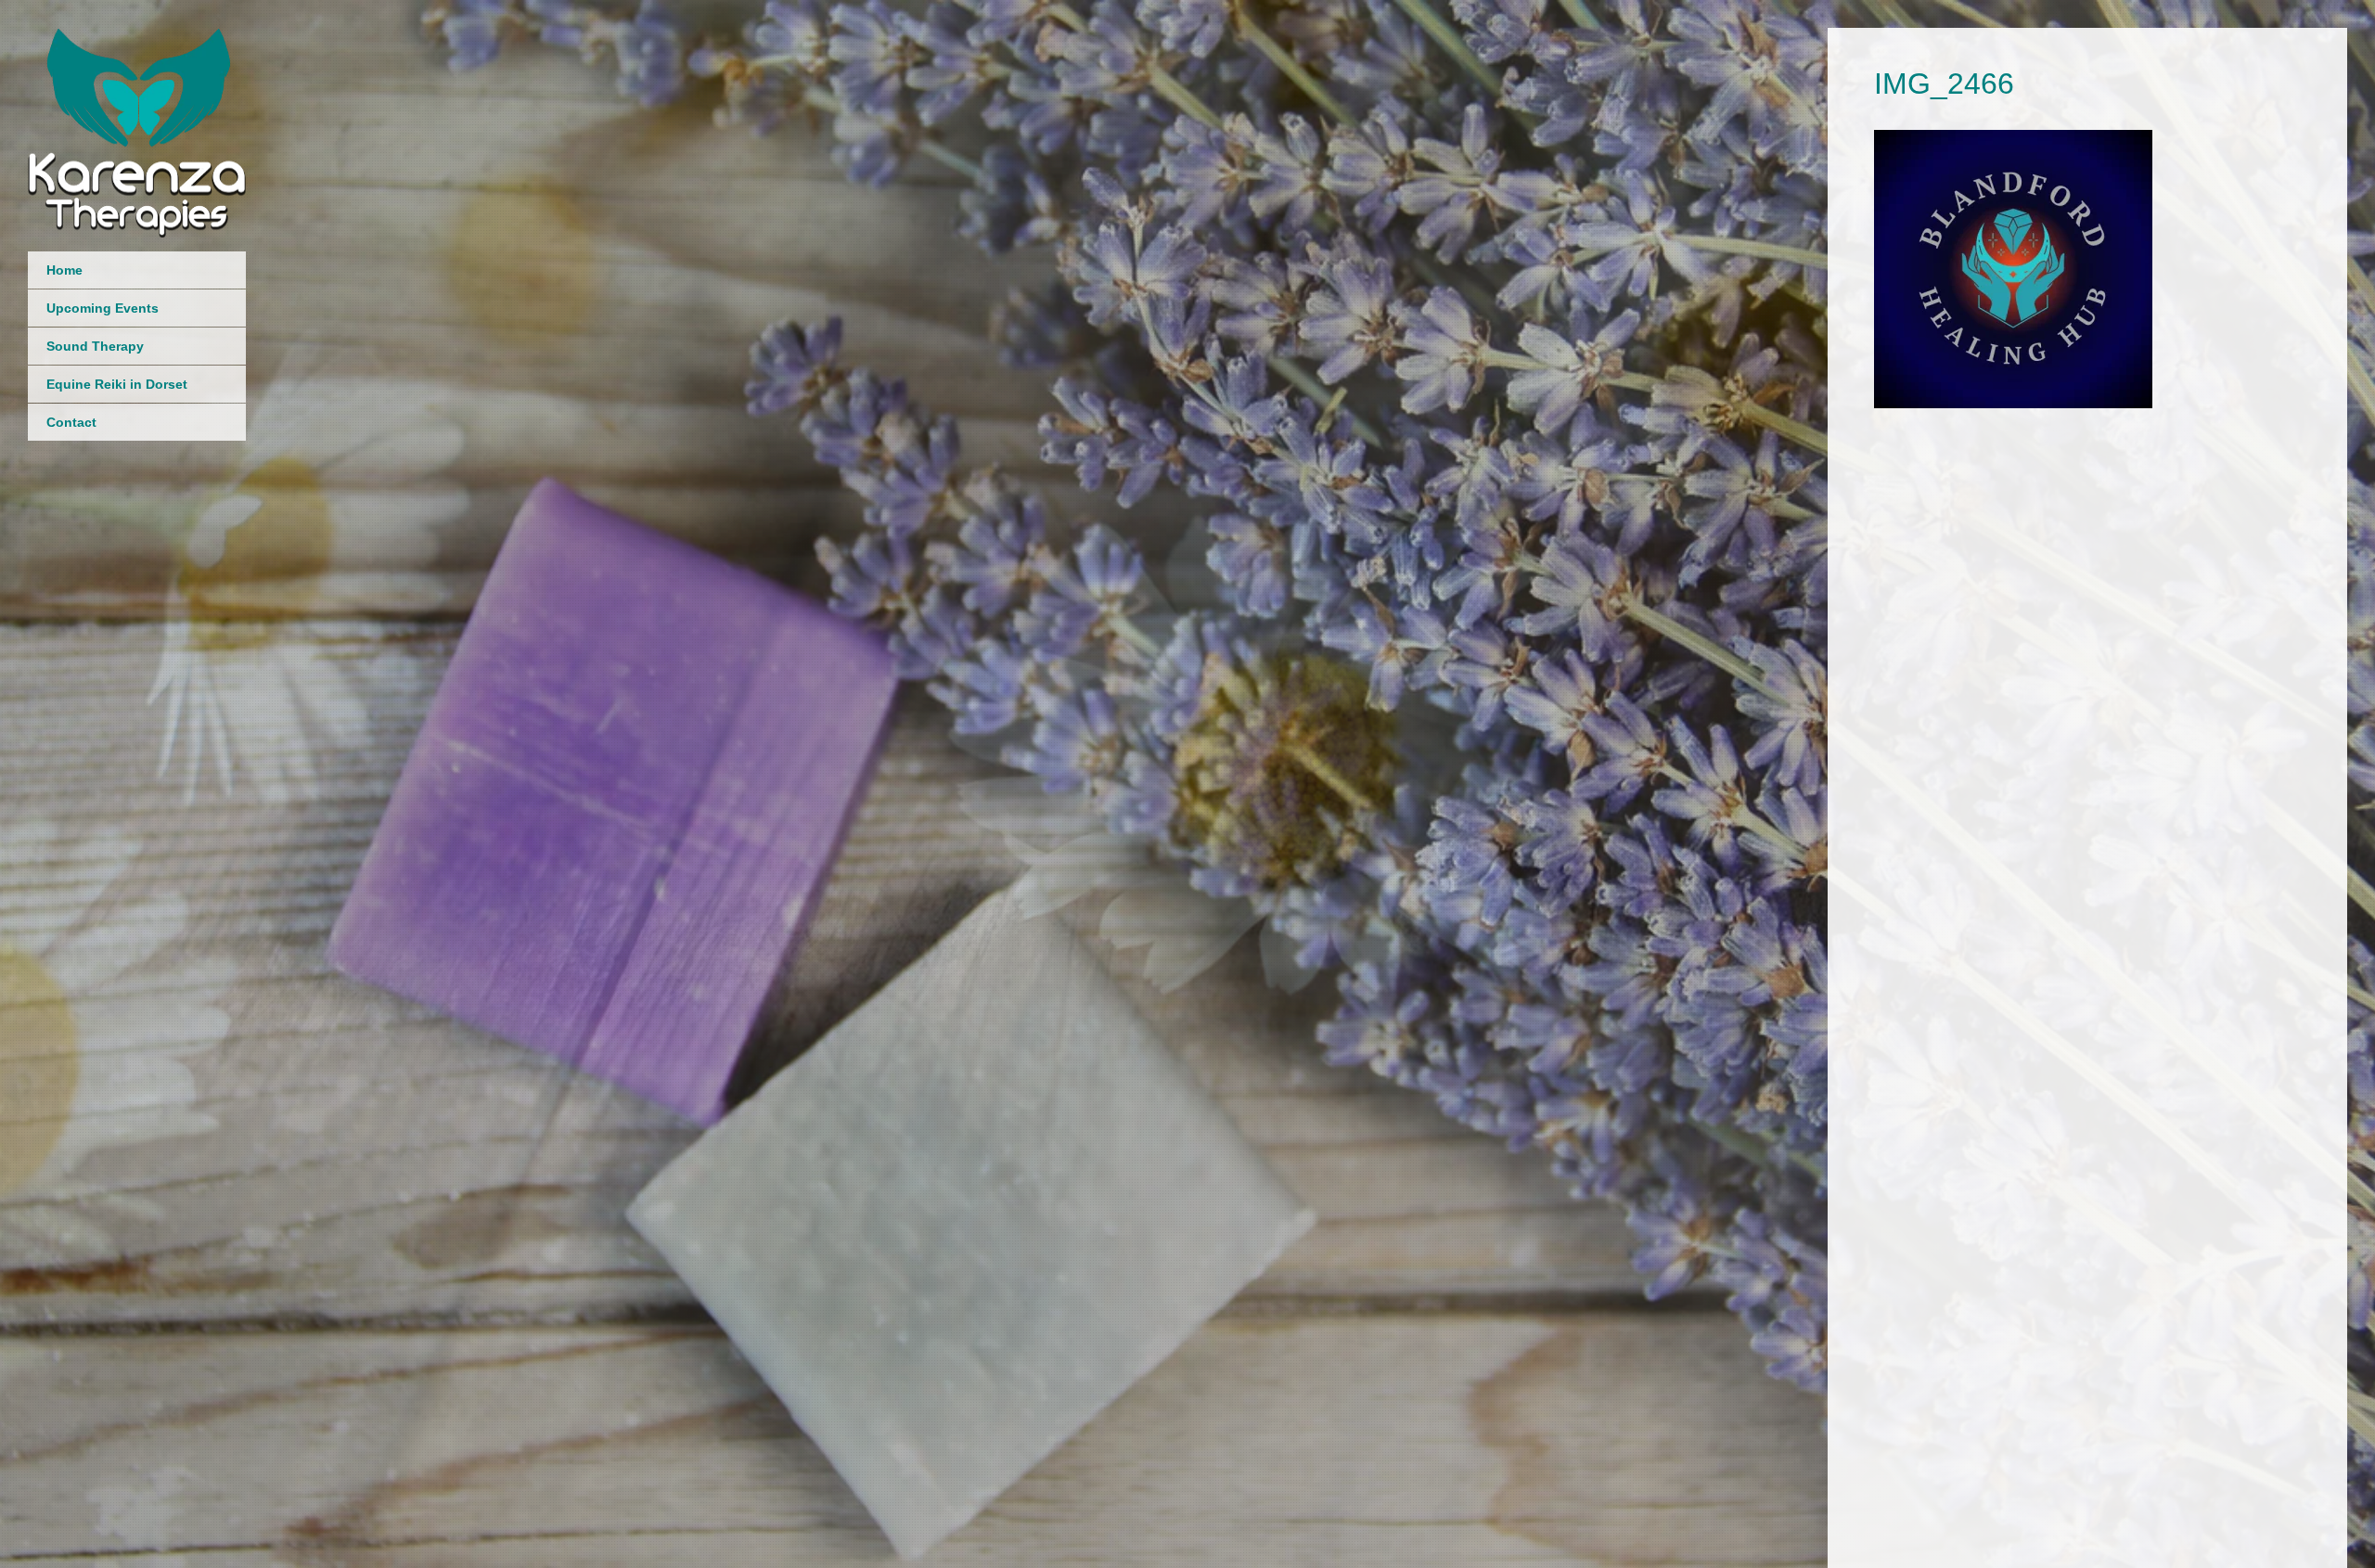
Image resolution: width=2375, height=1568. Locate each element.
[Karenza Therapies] (137, 213)
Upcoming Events (103, 308)
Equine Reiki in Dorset (117, 384)
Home (64, 270)
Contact (71, 422)
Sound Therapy (95, 346)
